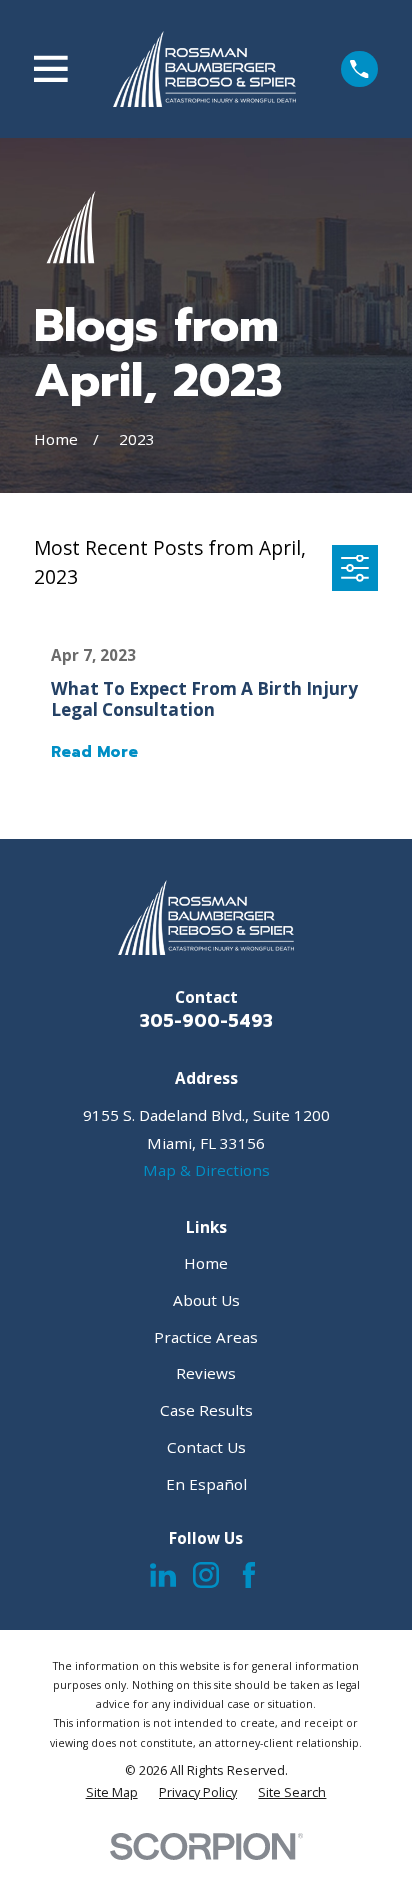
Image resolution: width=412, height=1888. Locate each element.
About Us (206, 1300)
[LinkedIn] (163, 1575)
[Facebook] (249, 1575)
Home (206, 1263)
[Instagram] (206, 1575)
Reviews (206, 1373)
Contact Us (206, 1447)
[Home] (204, 68)
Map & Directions (206, 1170)
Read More (94, 752)
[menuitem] (112, 1792)
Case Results (206, 1410)
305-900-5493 (206, 1021)
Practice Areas (206, 1337)
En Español (206, 1484)
